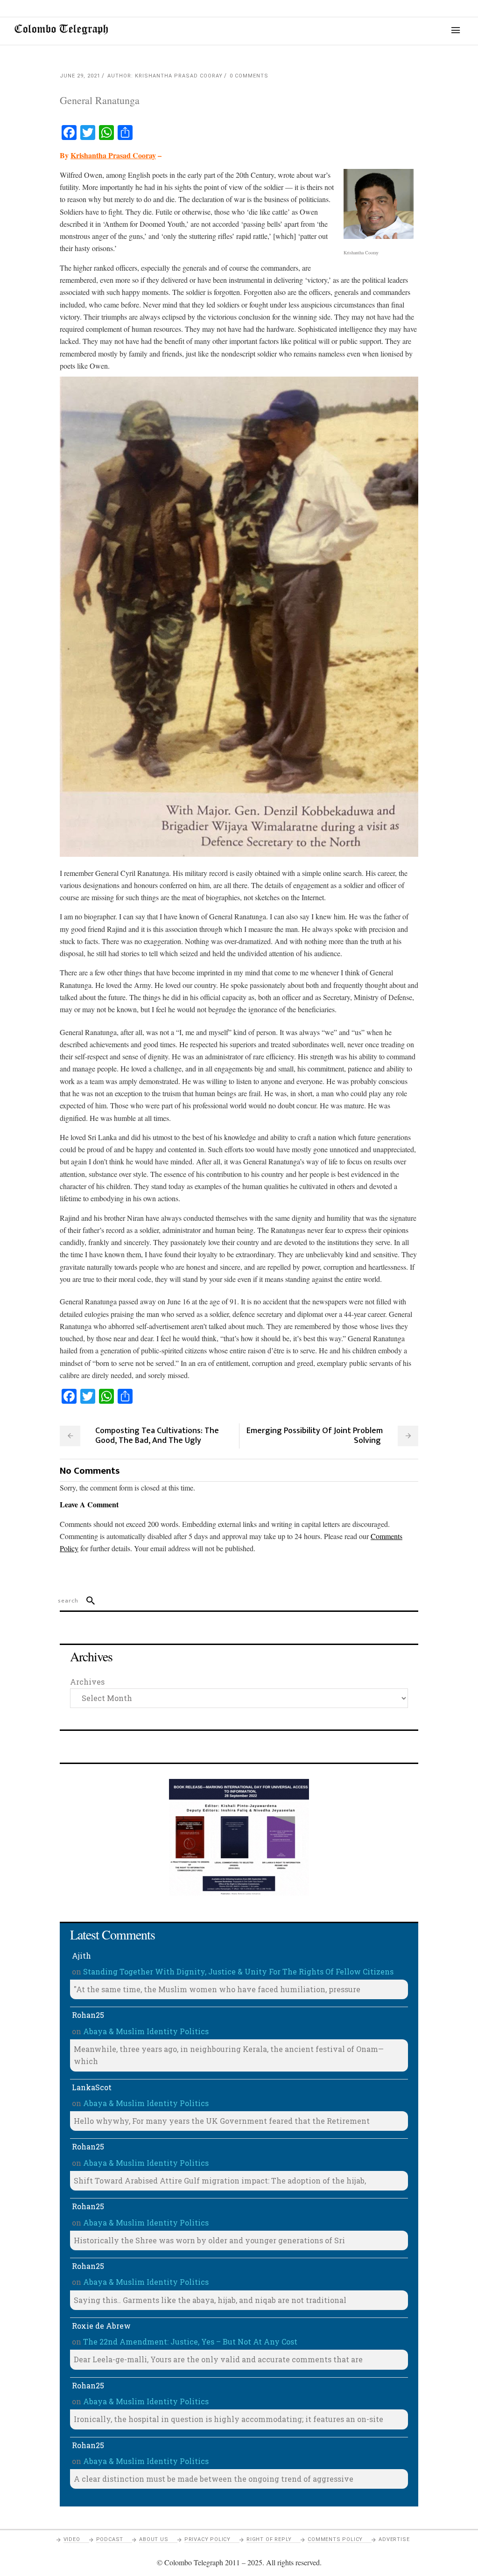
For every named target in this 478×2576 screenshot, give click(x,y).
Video (72, 2539)
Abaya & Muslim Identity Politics (146, 2031)
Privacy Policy (207, 2539)
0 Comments (249, 76)
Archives (87, 1682)
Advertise (394, 2539)
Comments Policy (335, 2539)
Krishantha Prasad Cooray (113, 155)
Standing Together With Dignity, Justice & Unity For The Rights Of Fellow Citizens (238, 1971)
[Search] (87, 1601)
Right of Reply (269, 2539)
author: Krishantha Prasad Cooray (165, 76)
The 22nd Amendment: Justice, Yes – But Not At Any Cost (190, 2341)
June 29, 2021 (80, 76)
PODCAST (110, 2539)
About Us (154, 2539)
